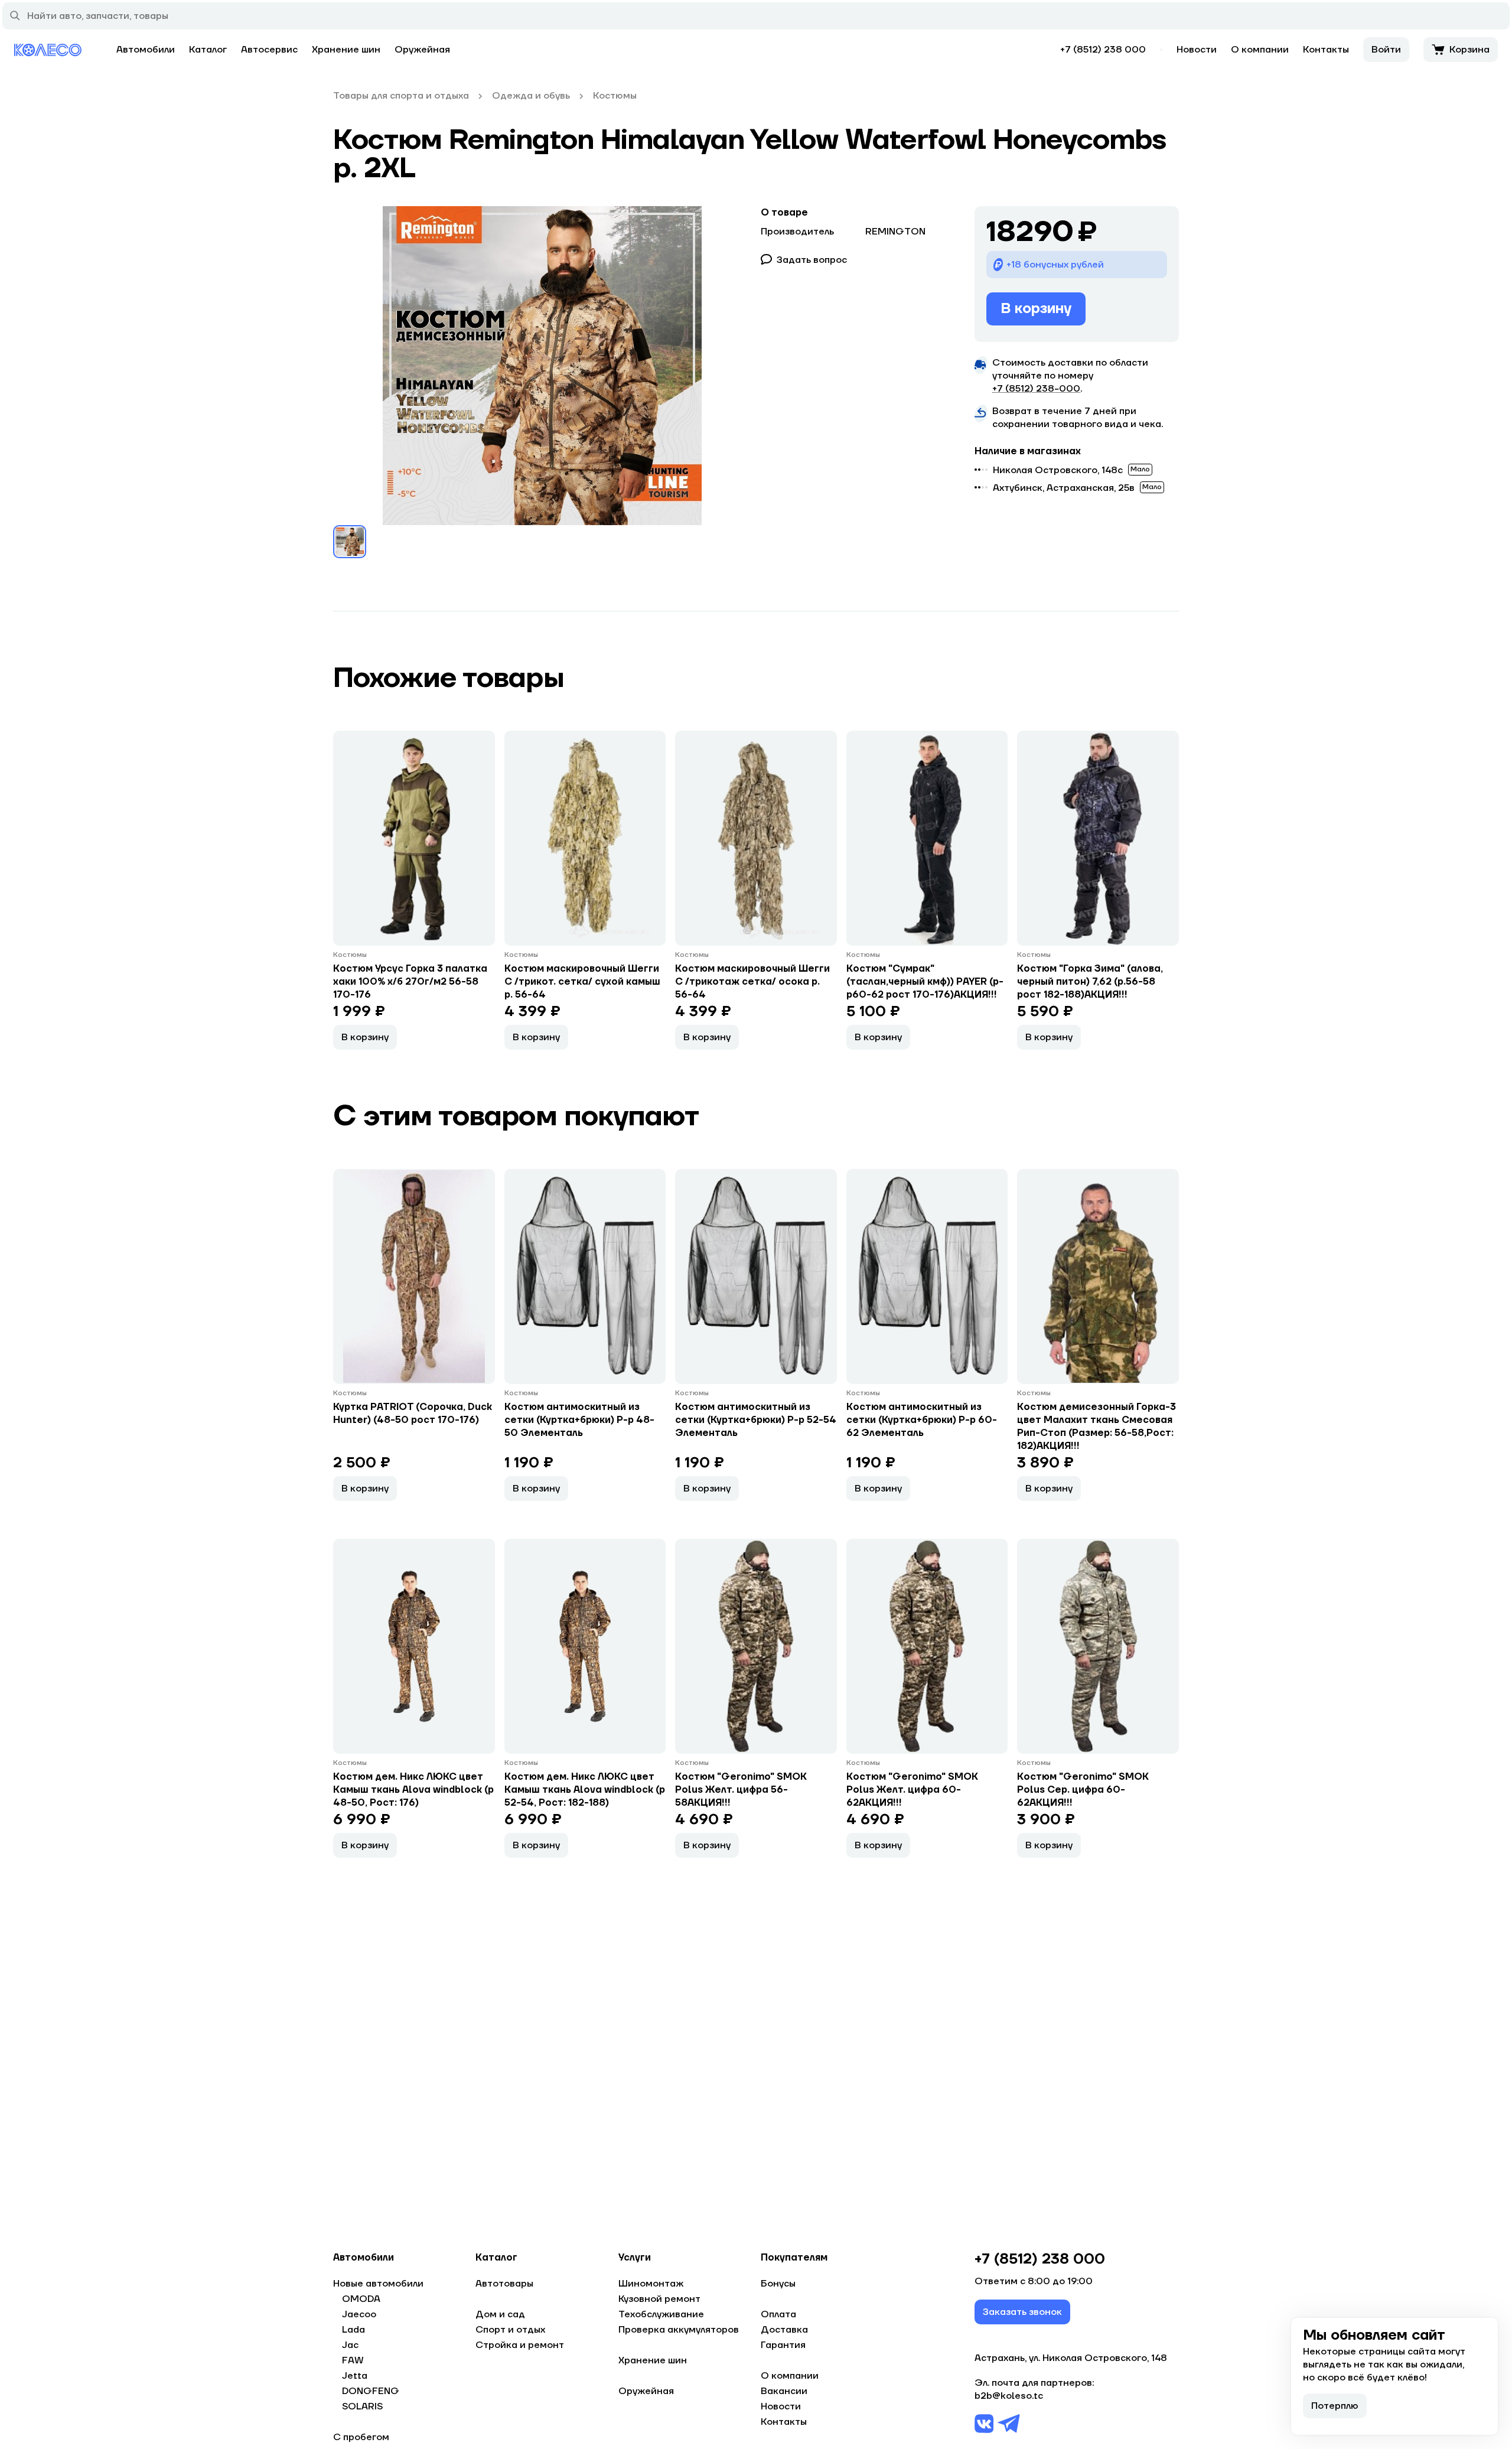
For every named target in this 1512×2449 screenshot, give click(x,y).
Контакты (1326, 50)
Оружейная (422, 50)
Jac (350, 2345)
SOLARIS (362, 2406)
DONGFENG (371, 2391)
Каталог (208, 50)
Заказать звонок (1022, 2312)
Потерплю (1335, 2406)
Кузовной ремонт (659, 2299)
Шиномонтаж (651, 2284)
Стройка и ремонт (520, 2345)
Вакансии (784, 2391)
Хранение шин (346, 50)
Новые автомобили (378, 2284)
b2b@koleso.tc (1009, 2396)
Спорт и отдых (510, 2330)
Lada (353, 2330)
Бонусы (778, 2284)
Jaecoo (359, 2314)
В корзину (1036, 309)
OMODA (361, 2299)
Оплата (778, 2314)
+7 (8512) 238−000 (1036, 389)
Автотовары (504, 2284)
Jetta (355, 2376)
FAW (353, 2360)
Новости (1197, 50)
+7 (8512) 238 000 (1103, 50)
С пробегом (361, 2437)
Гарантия (783, 2345)
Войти (1386, 50)
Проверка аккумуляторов (679, 2330)
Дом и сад (500, 2314)
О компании (1260, 50)
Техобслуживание (661, 2314)
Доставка (784, 2330)
